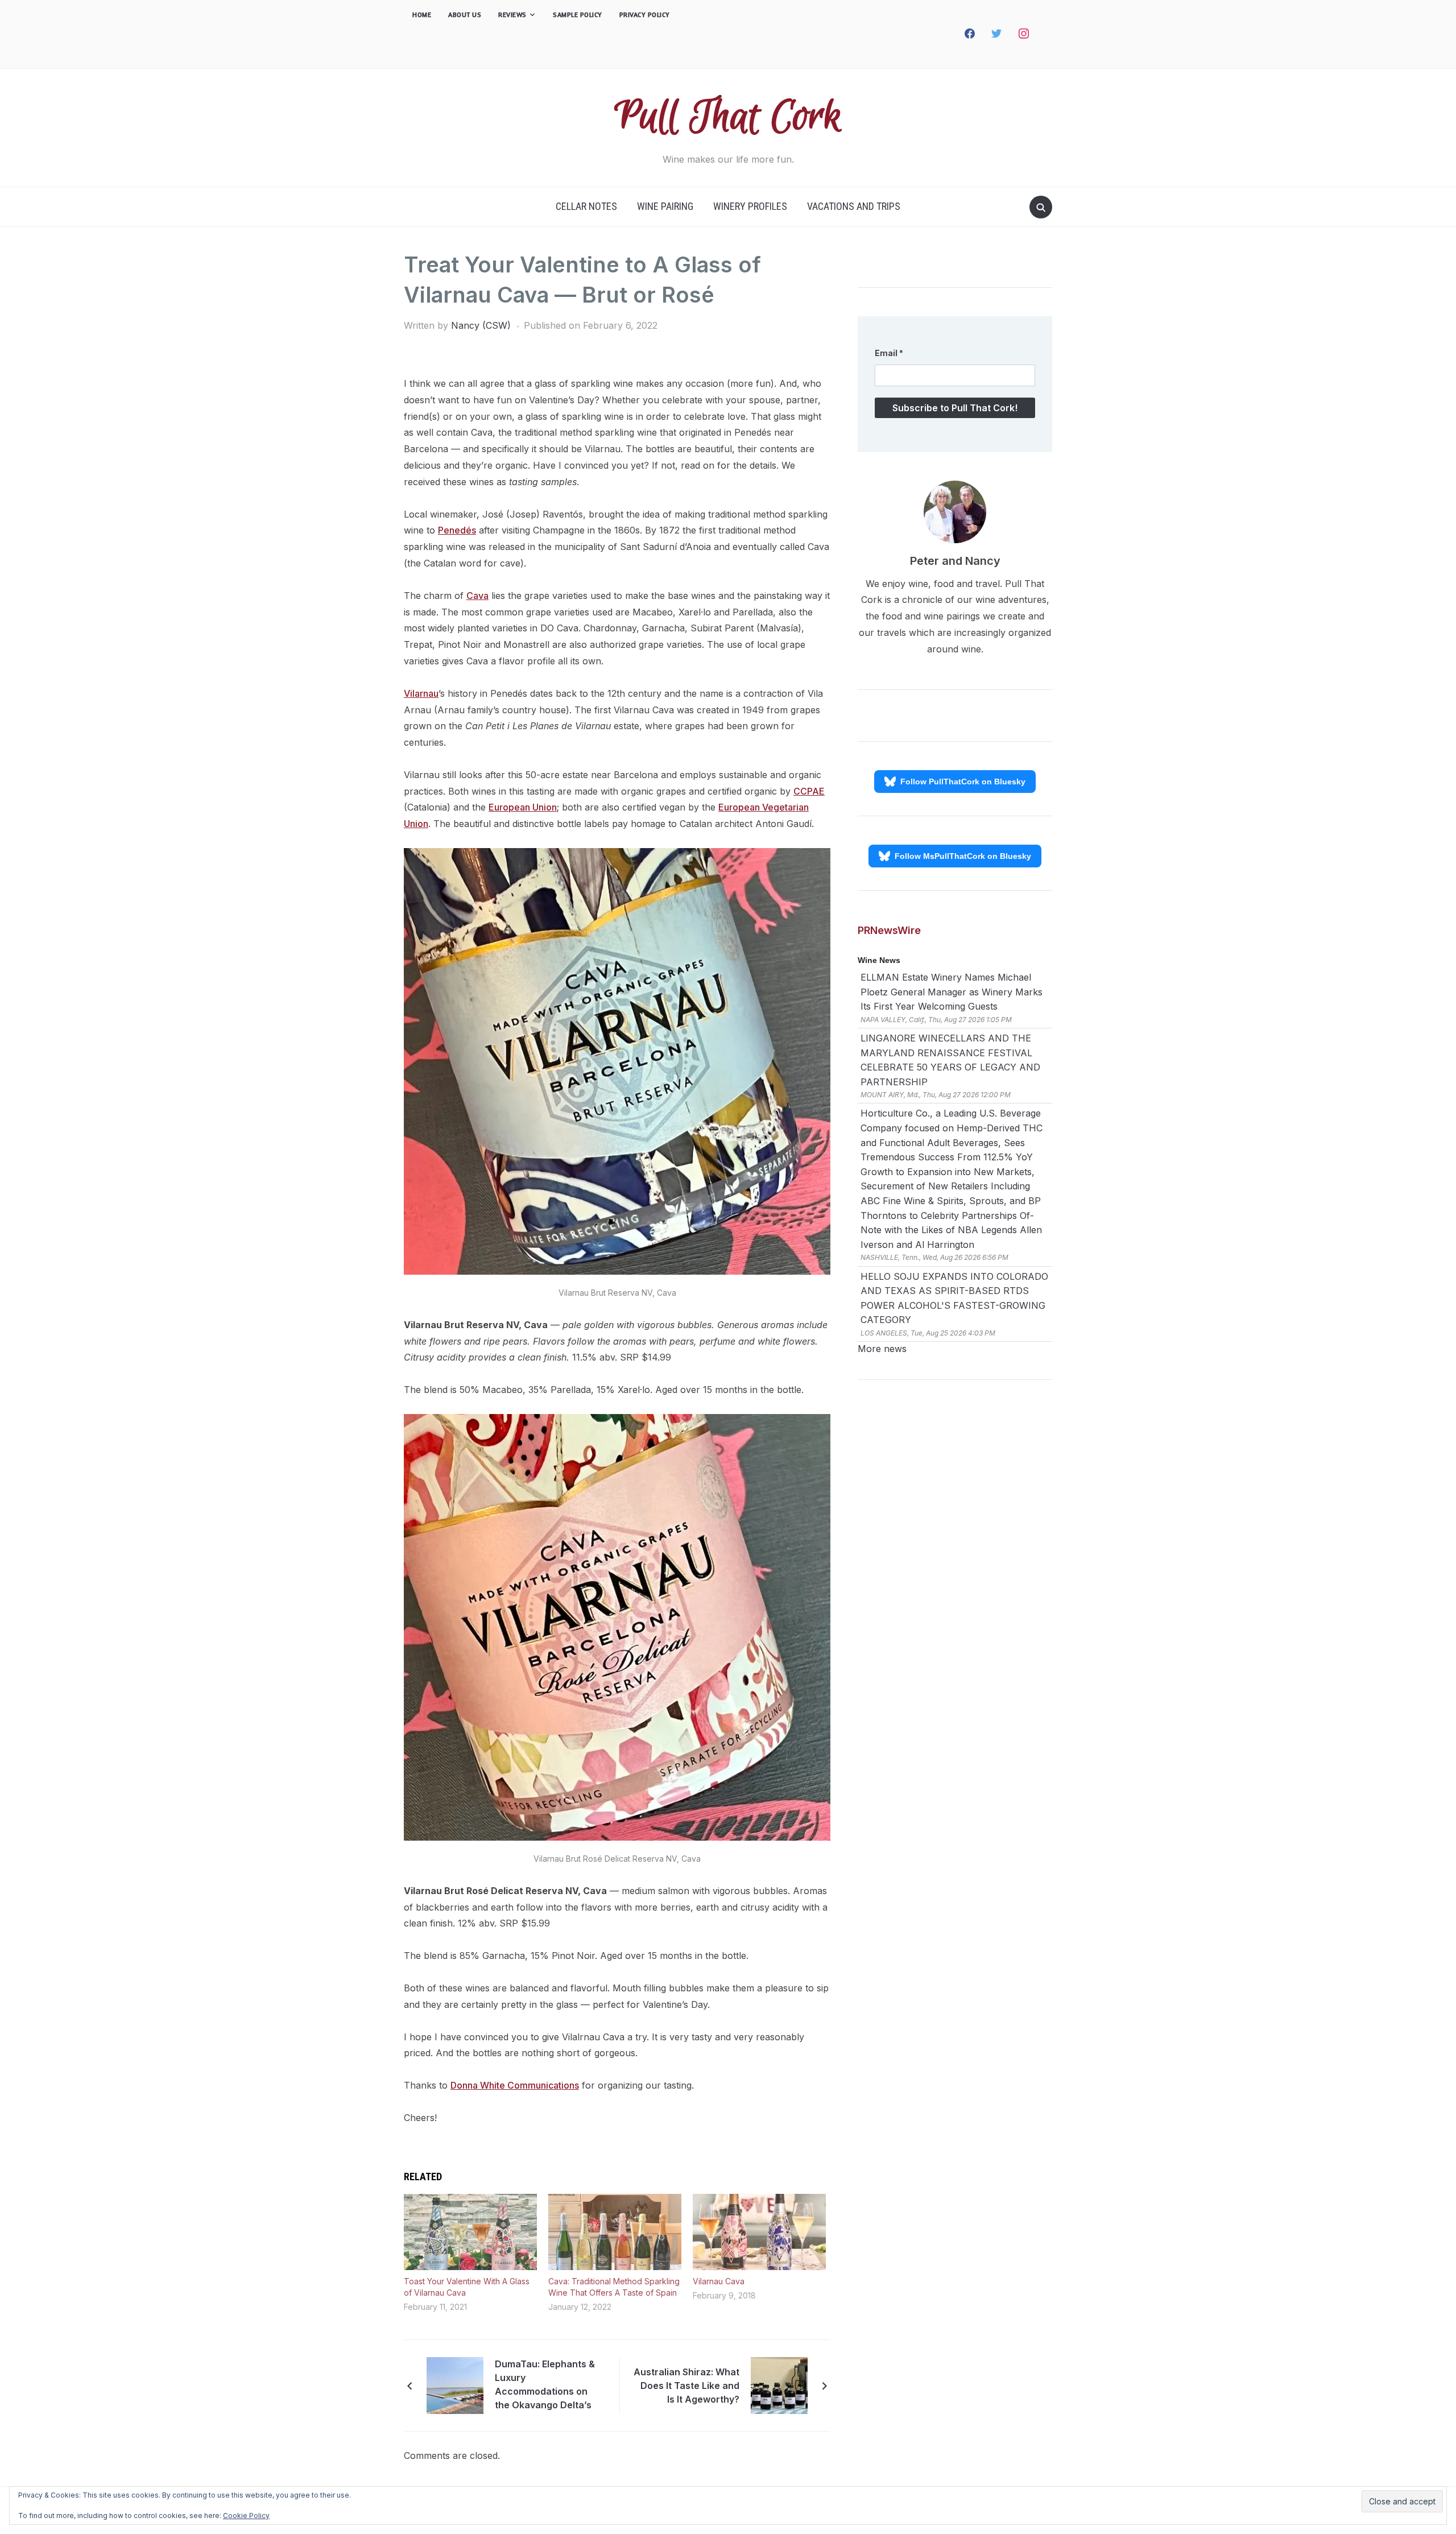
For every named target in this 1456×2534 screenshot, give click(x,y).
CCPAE (809, 791)
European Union (523, 807)
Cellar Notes (586, 206)
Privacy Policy (645, 15)
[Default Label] (1045, 34)
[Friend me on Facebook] (970, 34)
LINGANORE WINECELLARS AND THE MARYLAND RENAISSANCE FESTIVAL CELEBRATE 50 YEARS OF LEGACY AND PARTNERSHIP (950, 1060)
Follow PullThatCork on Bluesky (963, 782)
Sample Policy (578, 15)
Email (889, 353)
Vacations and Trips (854, 206)
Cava (477, 596)
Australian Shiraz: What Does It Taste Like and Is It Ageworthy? (686, 2386)
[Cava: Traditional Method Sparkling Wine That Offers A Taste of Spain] (615, 2232)
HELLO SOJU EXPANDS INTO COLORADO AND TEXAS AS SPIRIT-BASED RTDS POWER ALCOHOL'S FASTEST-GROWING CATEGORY (954, 1298)
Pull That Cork (728, 117)
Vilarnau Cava (719, 2281)
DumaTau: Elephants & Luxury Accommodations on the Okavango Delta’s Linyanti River (545, 2386)
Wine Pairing (665, 206)
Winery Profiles (750, 206)
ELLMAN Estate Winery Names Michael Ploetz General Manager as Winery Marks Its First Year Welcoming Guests (952, 992)
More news (882, 1349)
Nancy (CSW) (481, 325)
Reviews (512, 15)
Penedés (457, 530)
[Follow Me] (997, 34)
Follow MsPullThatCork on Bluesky (963, 856)
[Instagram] (1024, 34)
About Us (465, 15)
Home (422, 15)
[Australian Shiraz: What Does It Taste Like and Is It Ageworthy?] (779, 2384)
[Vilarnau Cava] (759, 2232)
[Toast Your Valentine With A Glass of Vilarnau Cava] (470, 2232)
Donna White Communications (515, 2085)
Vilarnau (421, 693)
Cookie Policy (246, 2516)
